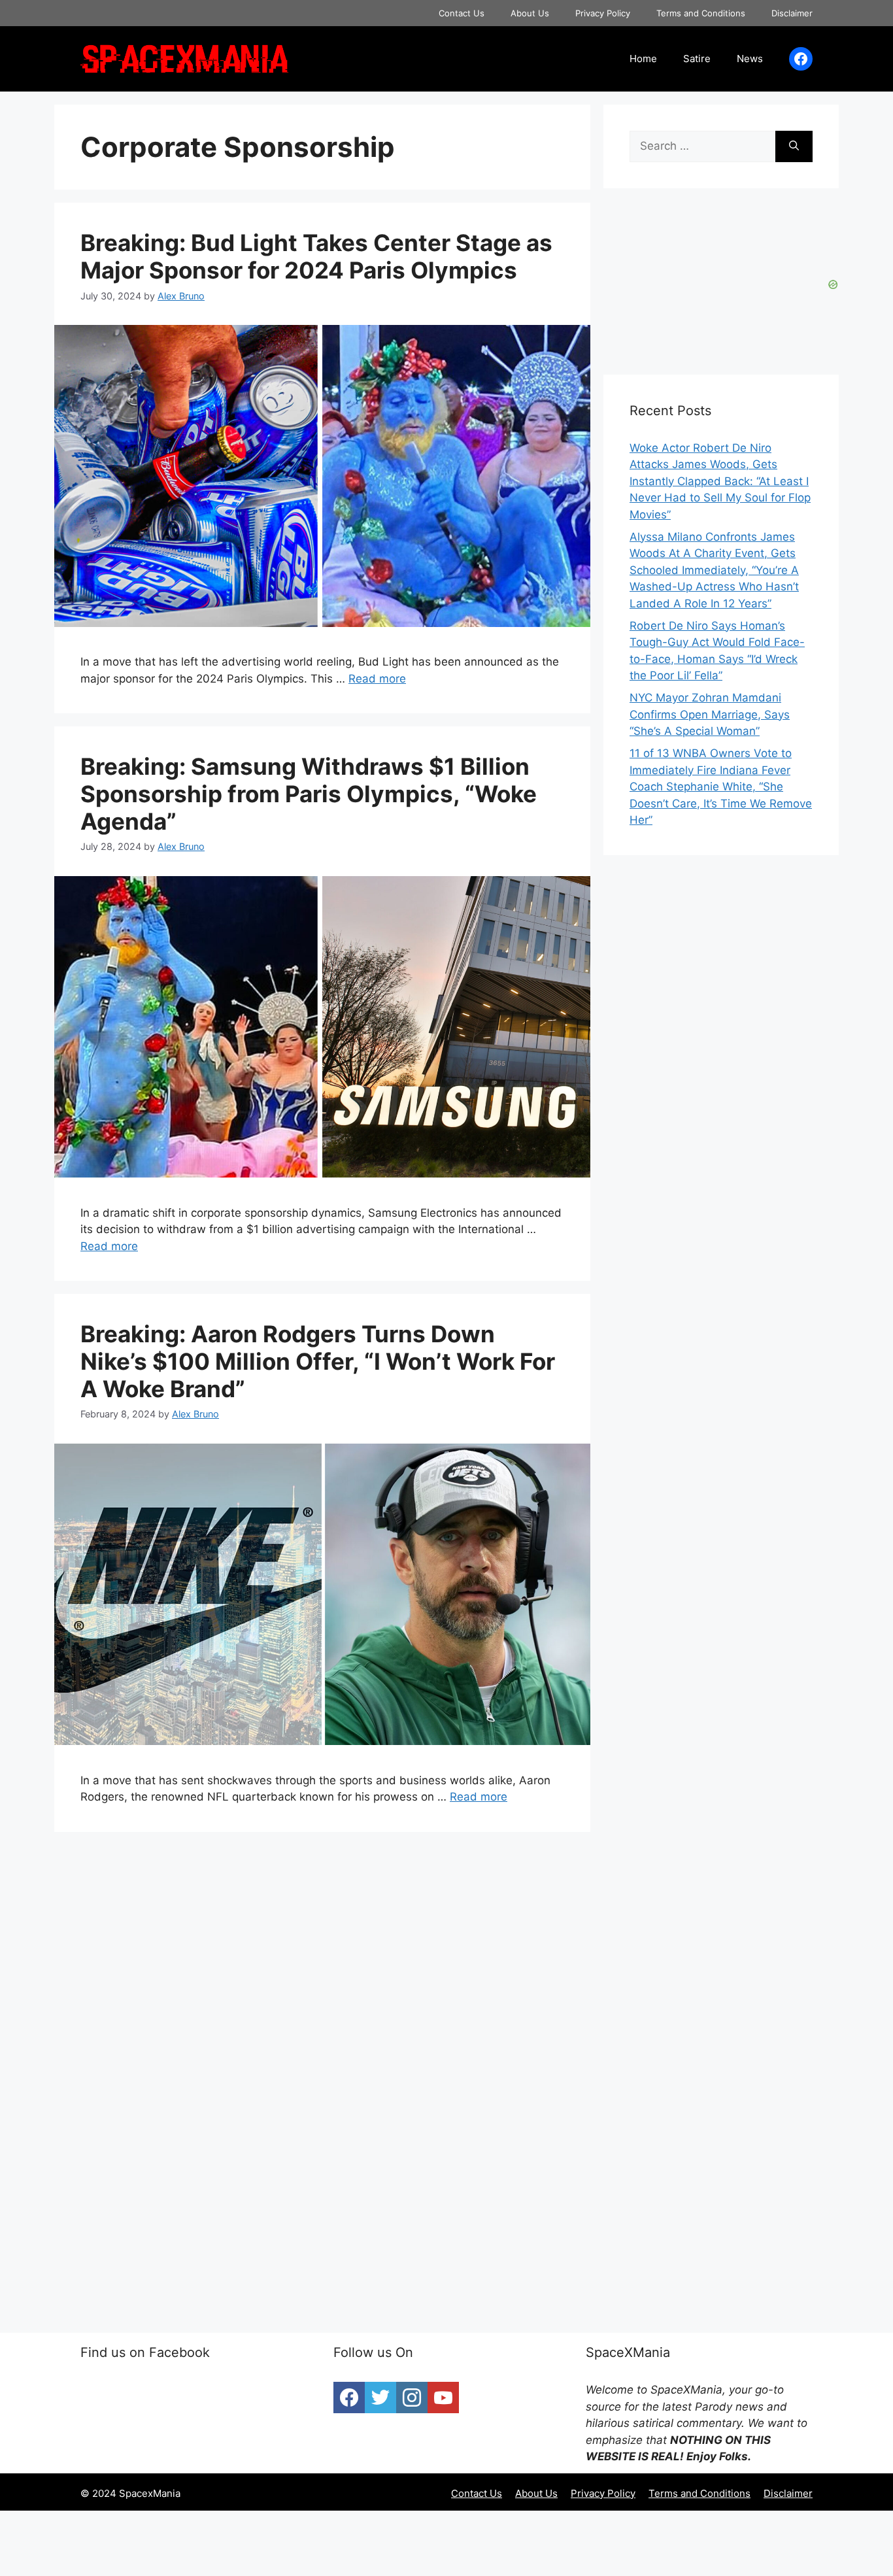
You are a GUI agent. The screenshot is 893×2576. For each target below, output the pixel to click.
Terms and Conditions (701, 13)
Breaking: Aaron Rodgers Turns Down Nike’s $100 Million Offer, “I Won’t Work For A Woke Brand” (318, 1361)
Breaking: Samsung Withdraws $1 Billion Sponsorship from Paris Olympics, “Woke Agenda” (309, 794)
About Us (530, 13)
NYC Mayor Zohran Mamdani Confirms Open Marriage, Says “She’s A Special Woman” (710, 714)
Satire (697, 59)
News (750, 59)
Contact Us (462, 13)
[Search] (794, 146)
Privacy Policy (603, 13)
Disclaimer (792, 13)
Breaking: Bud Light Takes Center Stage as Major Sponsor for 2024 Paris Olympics (316, 256)
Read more (377, 679)
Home (643, 59)
